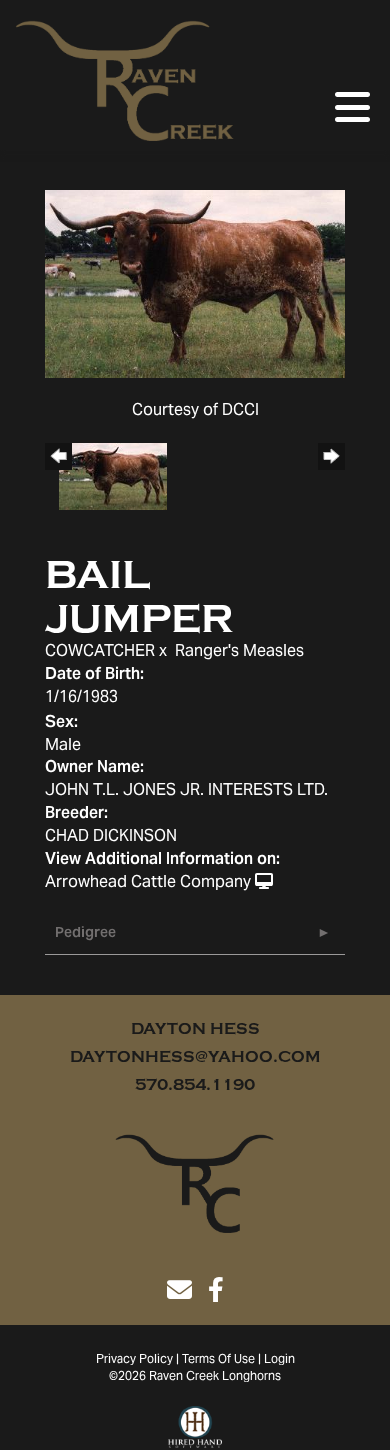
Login (279, 1360)
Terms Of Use (218, 1360)
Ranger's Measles (239, 652)
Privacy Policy (134, 1360)
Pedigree (85, 934)
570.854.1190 (195, 1085)
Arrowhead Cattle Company (148, 883)
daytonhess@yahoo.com (195, 1057)
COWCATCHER (100, 652)
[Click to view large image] (195, 284)
